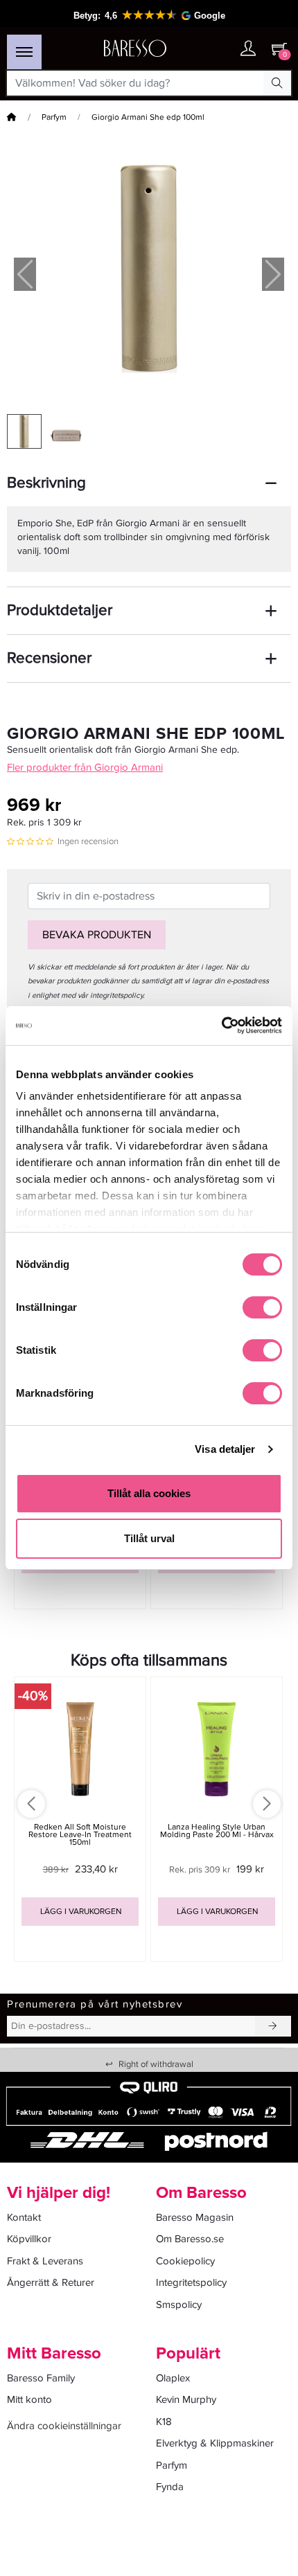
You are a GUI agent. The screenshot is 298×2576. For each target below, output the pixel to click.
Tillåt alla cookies (149, 1493)
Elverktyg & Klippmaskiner (215, 2443)
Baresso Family (41, 2378)
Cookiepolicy (185, 2261)
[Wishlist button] (220, 49)
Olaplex (173, 2378)
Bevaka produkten (97, 935)
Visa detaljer (225, 1449)
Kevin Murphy (186, 2399)
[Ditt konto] (248, 50)
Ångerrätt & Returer (51, 2282)
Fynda (170, 2487)
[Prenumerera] (273, 2026)
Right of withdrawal (149, 2064)
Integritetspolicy (191, 2282)
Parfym (54, 117)
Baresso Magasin (195, 2217)
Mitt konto (29, 2399)
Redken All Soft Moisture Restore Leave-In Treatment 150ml (80, 1835)
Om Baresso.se (190, 2239)
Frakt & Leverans (45, 2261)
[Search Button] (277, 83)
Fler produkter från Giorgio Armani (85, 767)
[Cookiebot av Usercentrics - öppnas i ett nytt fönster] (221, 1026)
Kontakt (24, 2217)
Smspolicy (179, 2305)
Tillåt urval (149, 1538)
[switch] (262, 1307)
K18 (164, 2422)
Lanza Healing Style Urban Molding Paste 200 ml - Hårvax (217, 1831)
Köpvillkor (29, 2239)
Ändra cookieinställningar (64, 2426)
